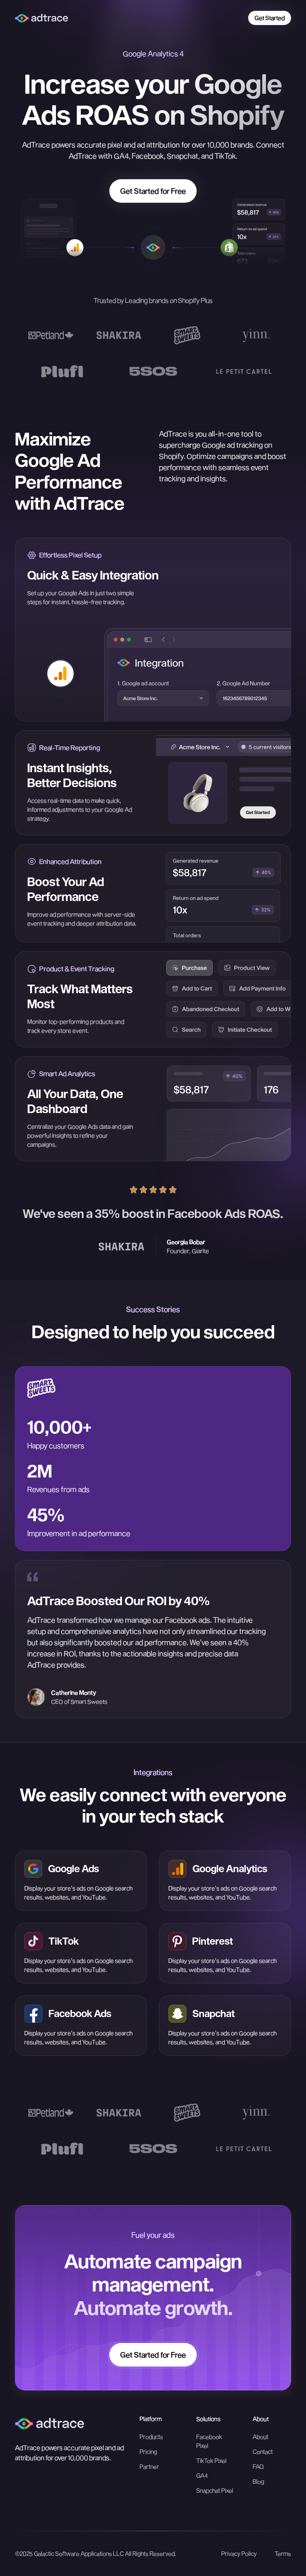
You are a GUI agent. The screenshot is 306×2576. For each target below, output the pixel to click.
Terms (283, 2553)
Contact (263, 2451)
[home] (41, 18)
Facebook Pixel (209, 2441)
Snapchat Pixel (215, 2490)
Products (151, 2437)
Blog (258, 2481)
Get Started (270, 18)
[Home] (49, 2423)
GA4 (202, 2475)
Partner (149, 2466)
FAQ (258, 2466)
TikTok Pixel (211, 2460)
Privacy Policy (239, 2553)
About (260, 2437)
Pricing (148, 2451)
